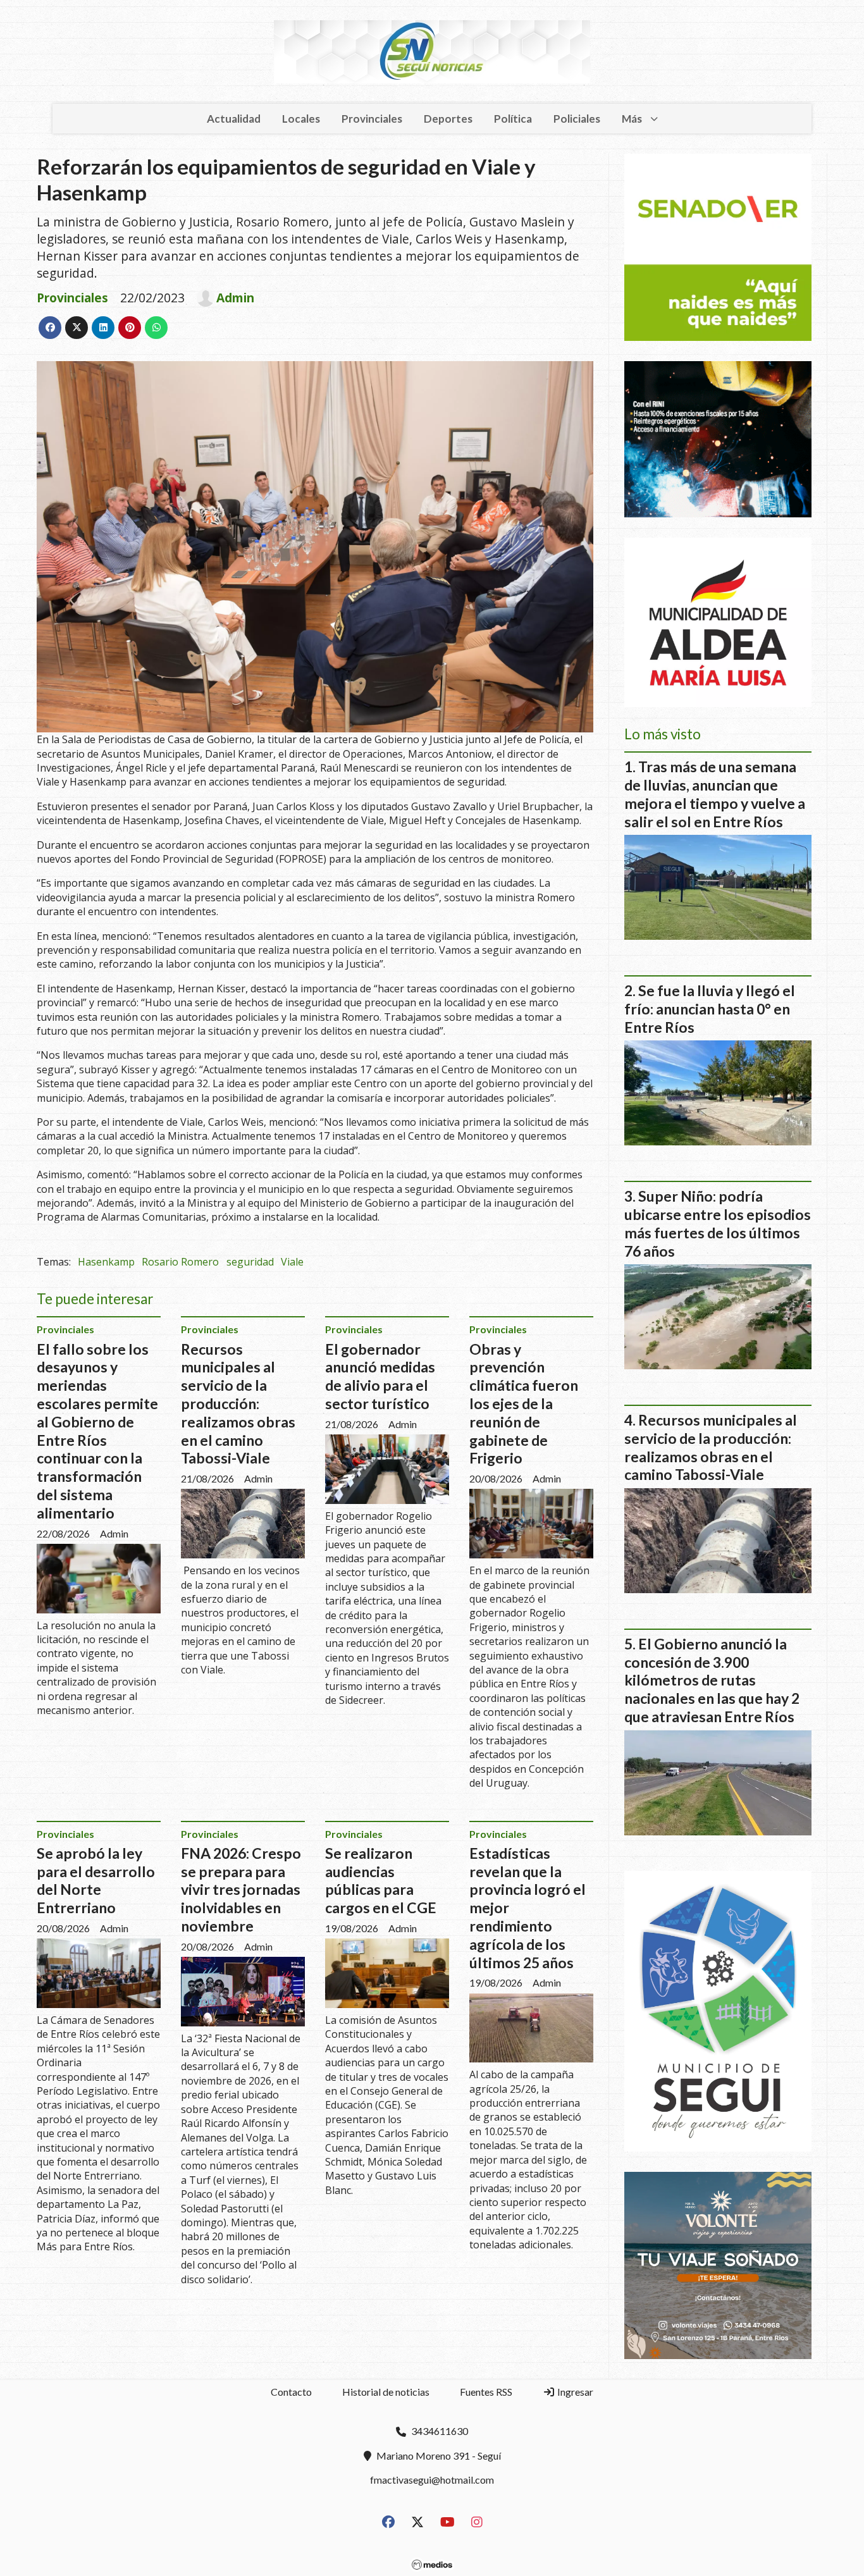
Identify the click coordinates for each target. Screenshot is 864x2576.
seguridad (250, 1262)
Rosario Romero (180, 1262)
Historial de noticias (386, 2392)
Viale (292, 1262)
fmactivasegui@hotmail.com (432, 2480)
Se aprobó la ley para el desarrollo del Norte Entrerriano (96, 1880)
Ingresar (574, 2392)
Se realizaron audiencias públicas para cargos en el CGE (381, 1880)
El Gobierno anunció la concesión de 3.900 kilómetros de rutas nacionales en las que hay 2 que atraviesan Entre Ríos (712, 1680)
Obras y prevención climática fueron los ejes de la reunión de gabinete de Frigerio (524, 1404)
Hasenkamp (106, 1262)
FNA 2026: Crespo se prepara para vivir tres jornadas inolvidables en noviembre (241, 1889)
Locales (301, 119)
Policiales (577, 119)
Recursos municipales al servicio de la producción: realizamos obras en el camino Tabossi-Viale (238, 1404)
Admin (235, 298)
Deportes (448, 119)
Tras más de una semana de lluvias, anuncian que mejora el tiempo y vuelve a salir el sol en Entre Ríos (715, 794)
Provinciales (372, 119)
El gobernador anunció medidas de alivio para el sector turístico (380, 1376)
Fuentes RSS (486, 2392)
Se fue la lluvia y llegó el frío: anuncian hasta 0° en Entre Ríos (710, 1009)
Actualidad (234, 119)
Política (513, 119)
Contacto (291, 2392)
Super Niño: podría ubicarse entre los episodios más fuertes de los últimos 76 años (718, 1223)
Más (632, 119)
